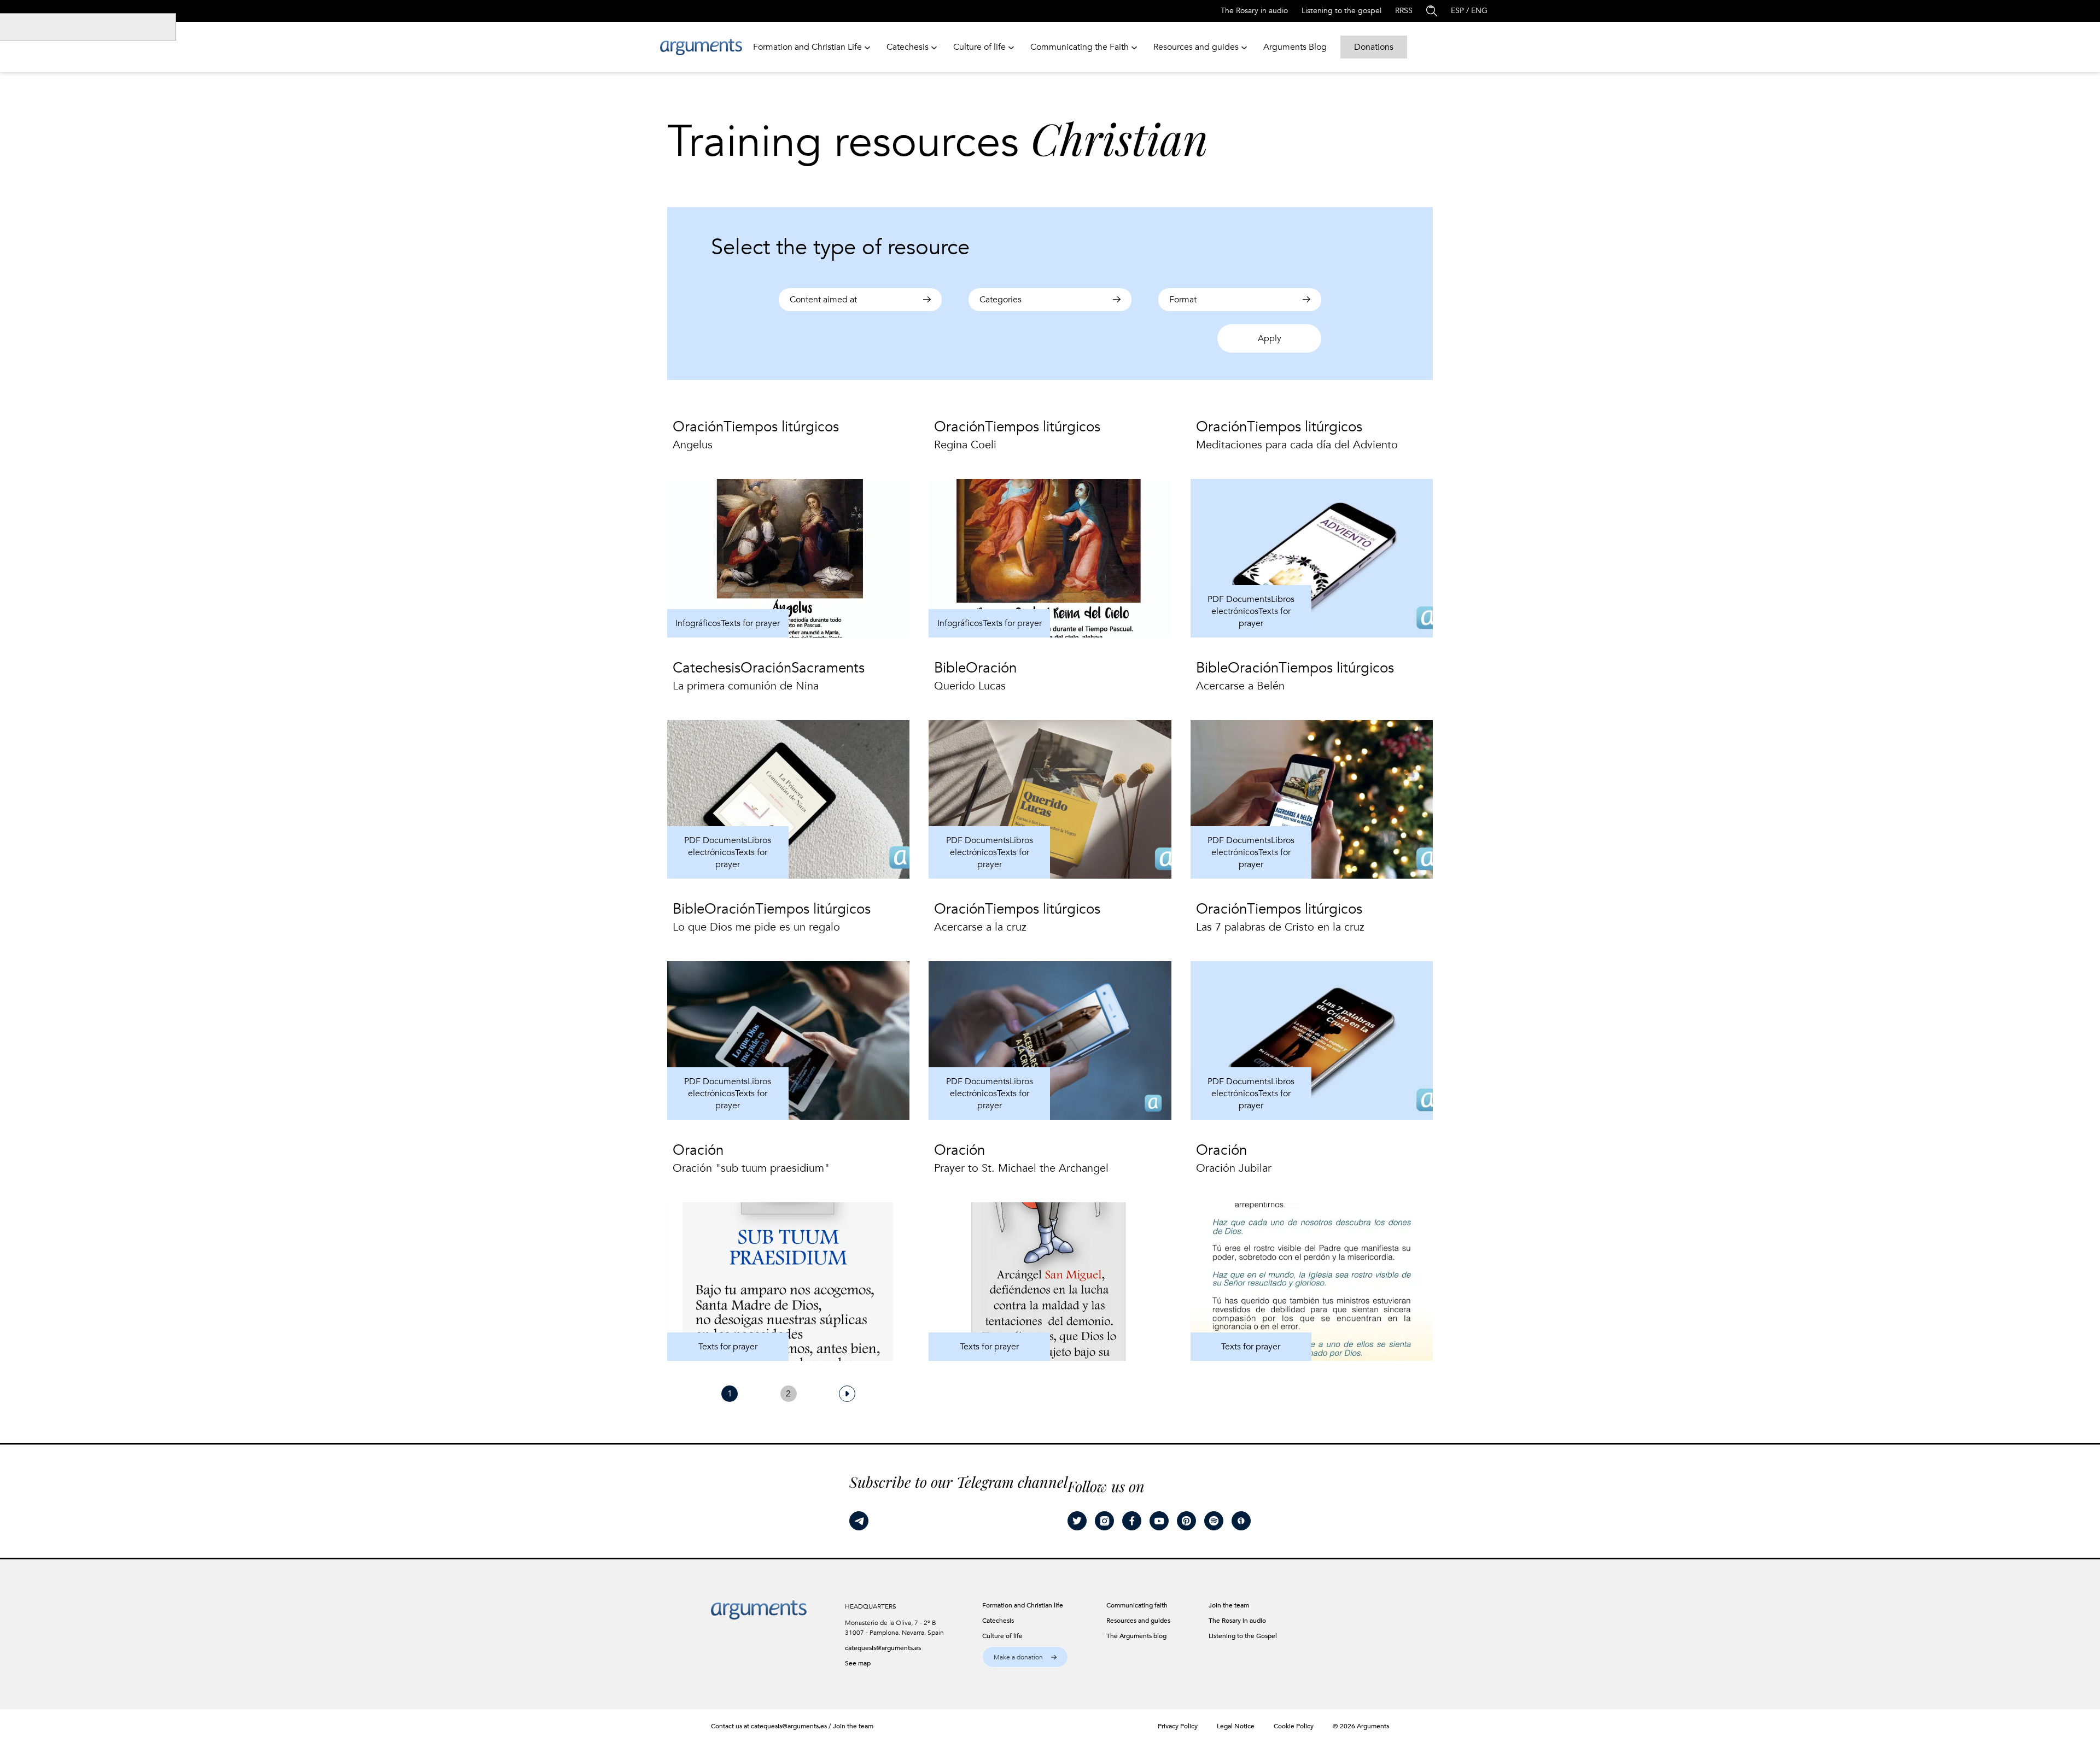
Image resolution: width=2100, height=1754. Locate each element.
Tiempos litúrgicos (781, 427)
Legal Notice (1236, 1726)
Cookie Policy (1294, 1726)
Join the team (853, 1726)
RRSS (1404, 11)
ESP (1457, 11)
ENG (1479, 11)
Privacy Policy (1178, 1726)
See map (858, 1663)
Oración (698, 427)
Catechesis (707, 668)
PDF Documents (1239, 599)
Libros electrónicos (1253, 605)
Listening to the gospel (1341, 11)
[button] (1025, 1657)
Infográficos (698, 623)
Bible (950, 668)
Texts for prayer (750, 623)
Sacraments (828, 668)
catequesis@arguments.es (883, 1648)
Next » (847, 1394)
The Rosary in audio (1254, 11)
